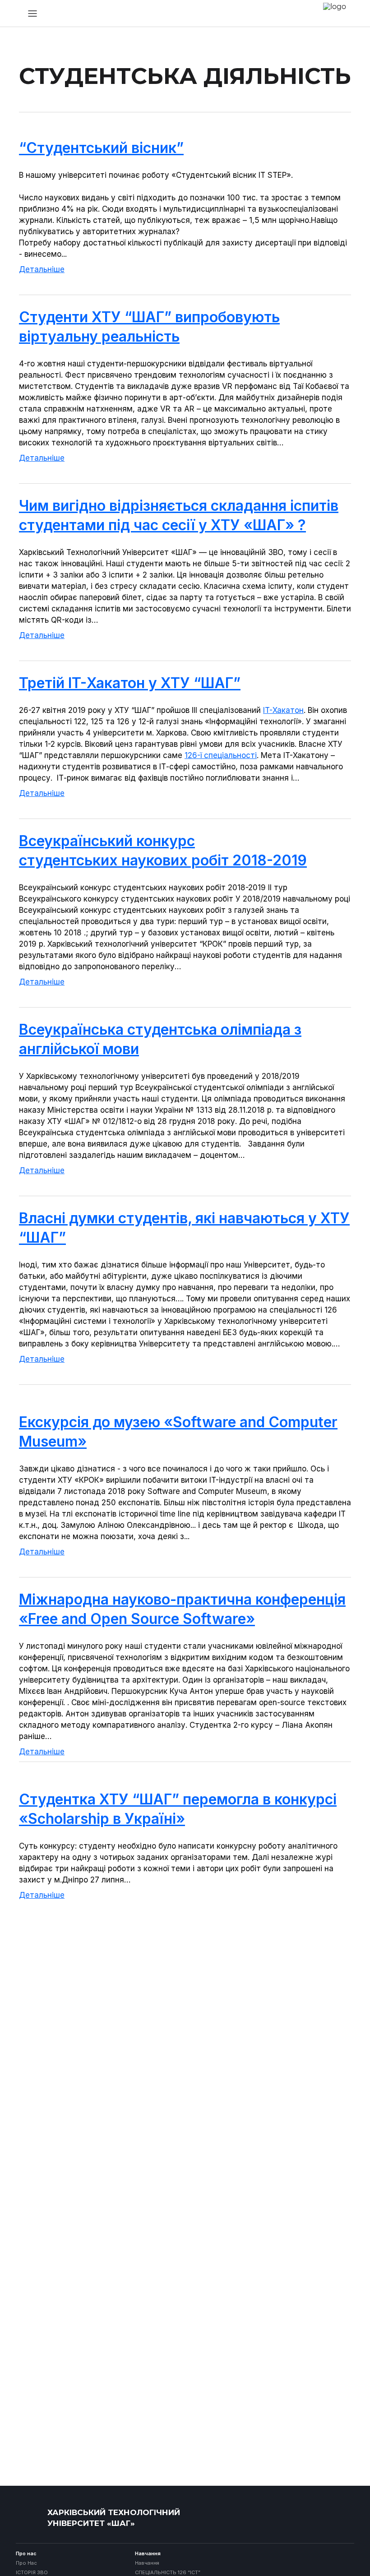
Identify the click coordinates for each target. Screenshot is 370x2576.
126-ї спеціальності (221, 755)
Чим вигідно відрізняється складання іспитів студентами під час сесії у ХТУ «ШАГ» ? (179, 515)
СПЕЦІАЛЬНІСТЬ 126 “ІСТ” (168, 2573)
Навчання (147, 2563)
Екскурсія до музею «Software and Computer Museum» (178, 1432)
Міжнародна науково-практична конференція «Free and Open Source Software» (182, 1609)
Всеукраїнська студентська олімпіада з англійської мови (160, 1039)
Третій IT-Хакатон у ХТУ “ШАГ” (130, 683)
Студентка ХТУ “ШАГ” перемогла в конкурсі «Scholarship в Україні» (178, 1809)
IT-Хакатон (283, 710)
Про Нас (26, 2563)
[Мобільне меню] (32, 14)
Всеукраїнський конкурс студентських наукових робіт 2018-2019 (163, 851)
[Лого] (29, 2518)
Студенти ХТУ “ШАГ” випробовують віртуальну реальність (149, 327)
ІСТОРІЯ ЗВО (32, 2573)
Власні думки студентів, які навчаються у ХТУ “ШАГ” (184, 1228)
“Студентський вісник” (101, 148)
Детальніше (42, 269)
